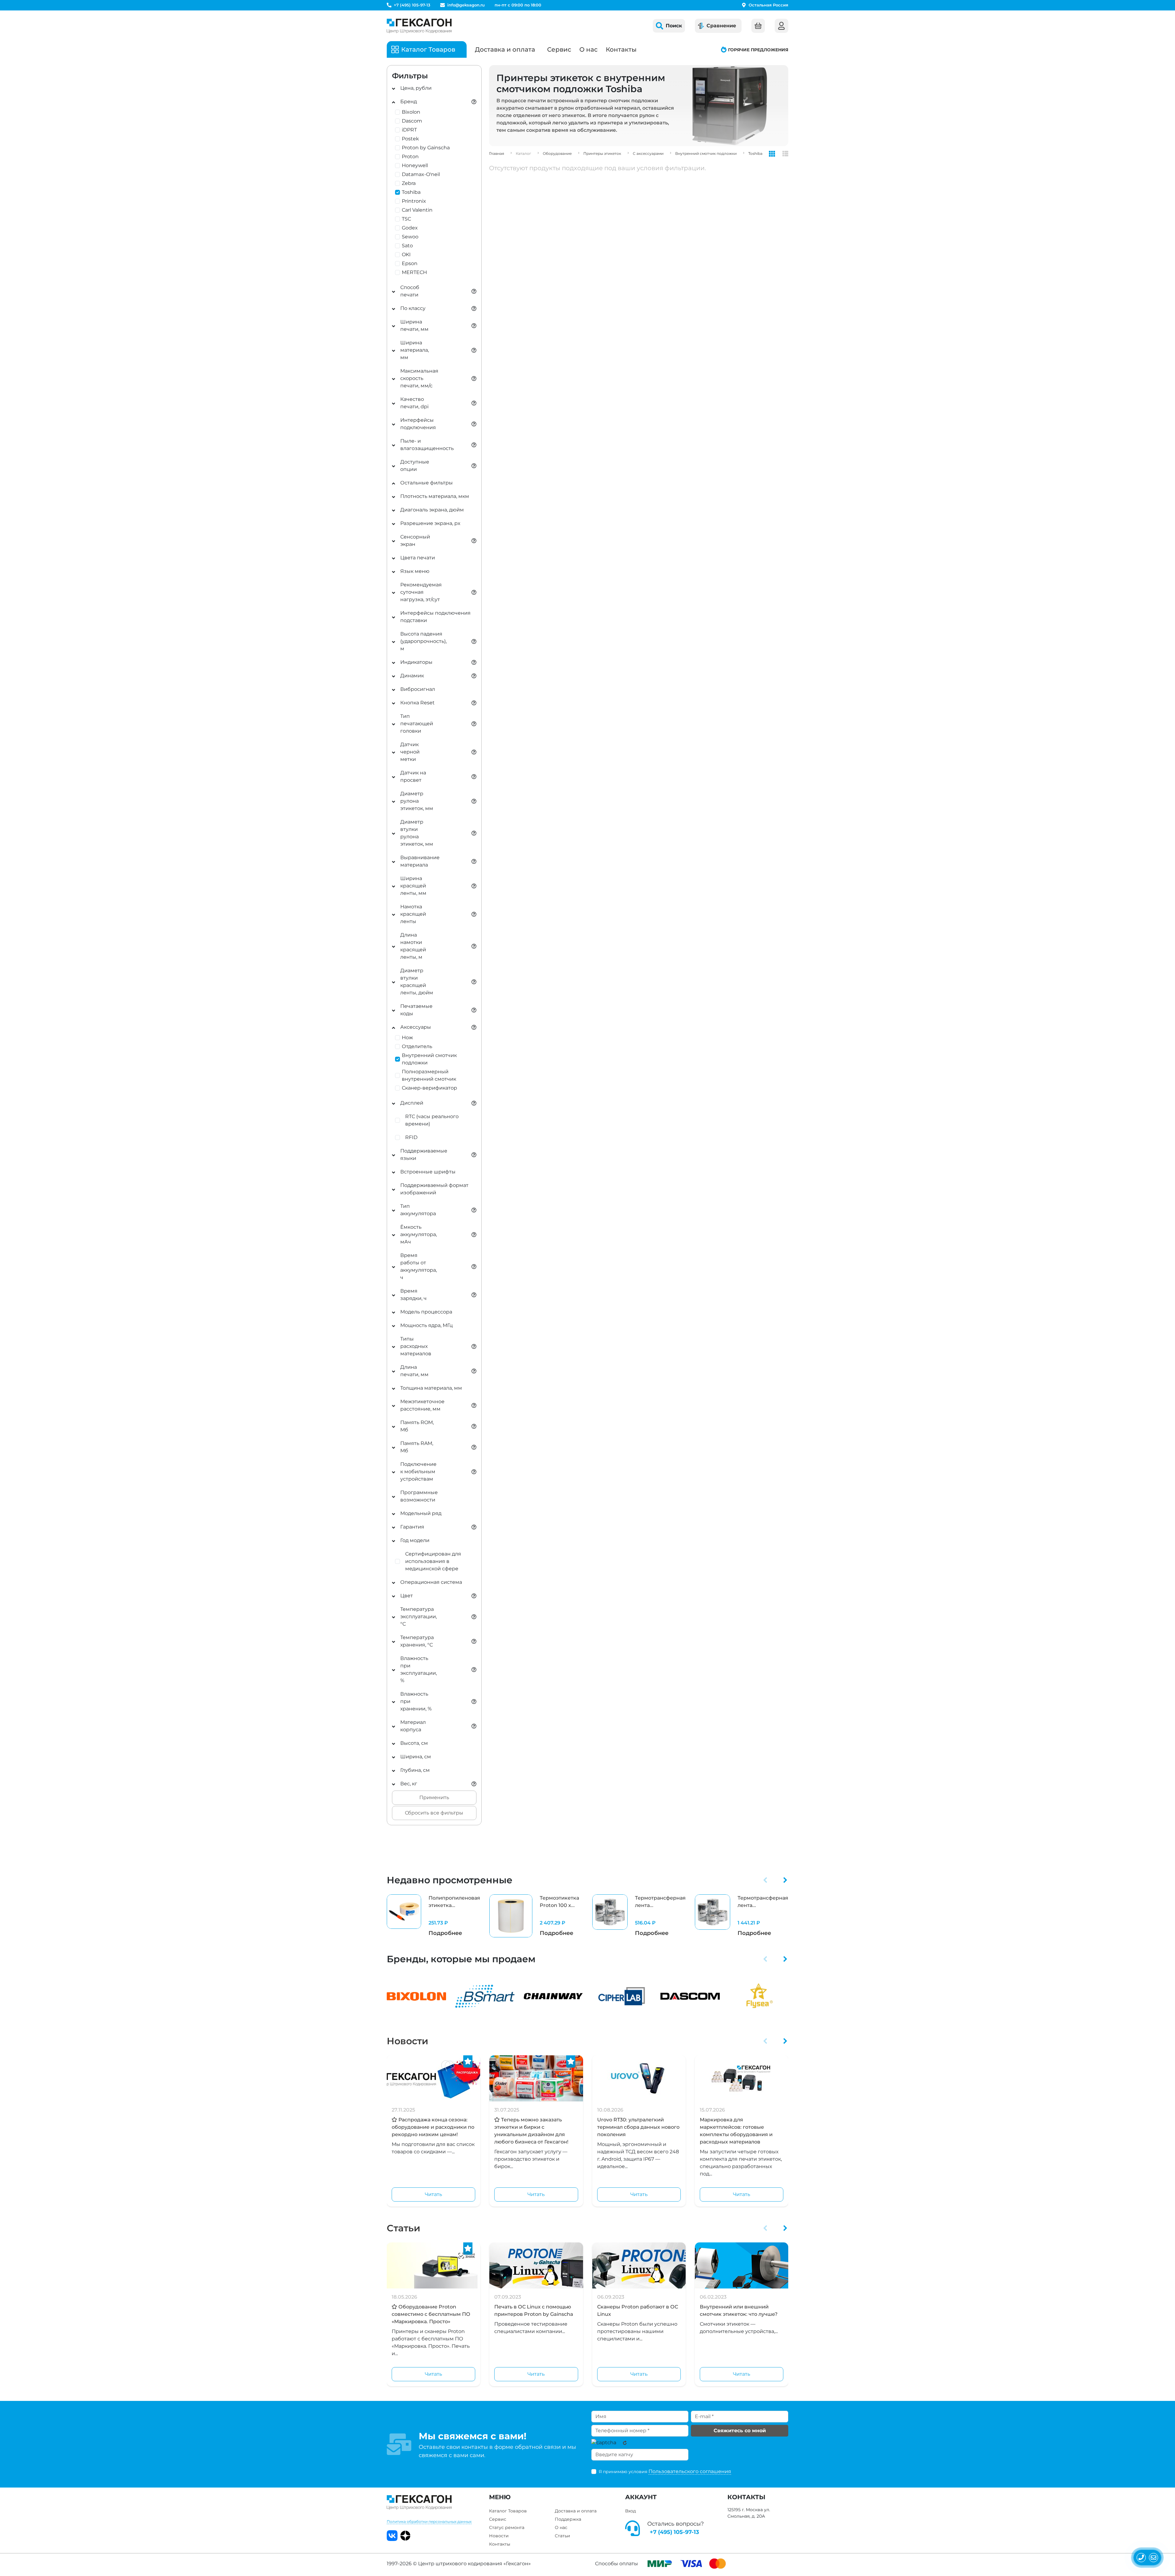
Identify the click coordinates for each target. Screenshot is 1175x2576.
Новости (407, 2041)
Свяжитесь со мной (740, 2431)
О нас (588, 49)
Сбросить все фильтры (434, 1813)
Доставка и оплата (505, 49)
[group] (433, 1916)
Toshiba (755, 153)
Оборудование (557, 153)
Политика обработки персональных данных (429, 2521)
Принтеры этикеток (602, 153)
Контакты (621, 49)
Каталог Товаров (508, 2511)
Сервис (559, 49)
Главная (497, 153)
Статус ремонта (507, 2527)
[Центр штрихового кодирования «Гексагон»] (419, 26)
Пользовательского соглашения (690, 2471)
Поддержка (568, 2519)
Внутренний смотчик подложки (706, 153)
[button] (765, 1880)
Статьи (403, 2228)
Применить (434, 1797)
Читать (433, 2194)
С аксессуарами (648, 153)
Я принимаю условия (665, 2471)
